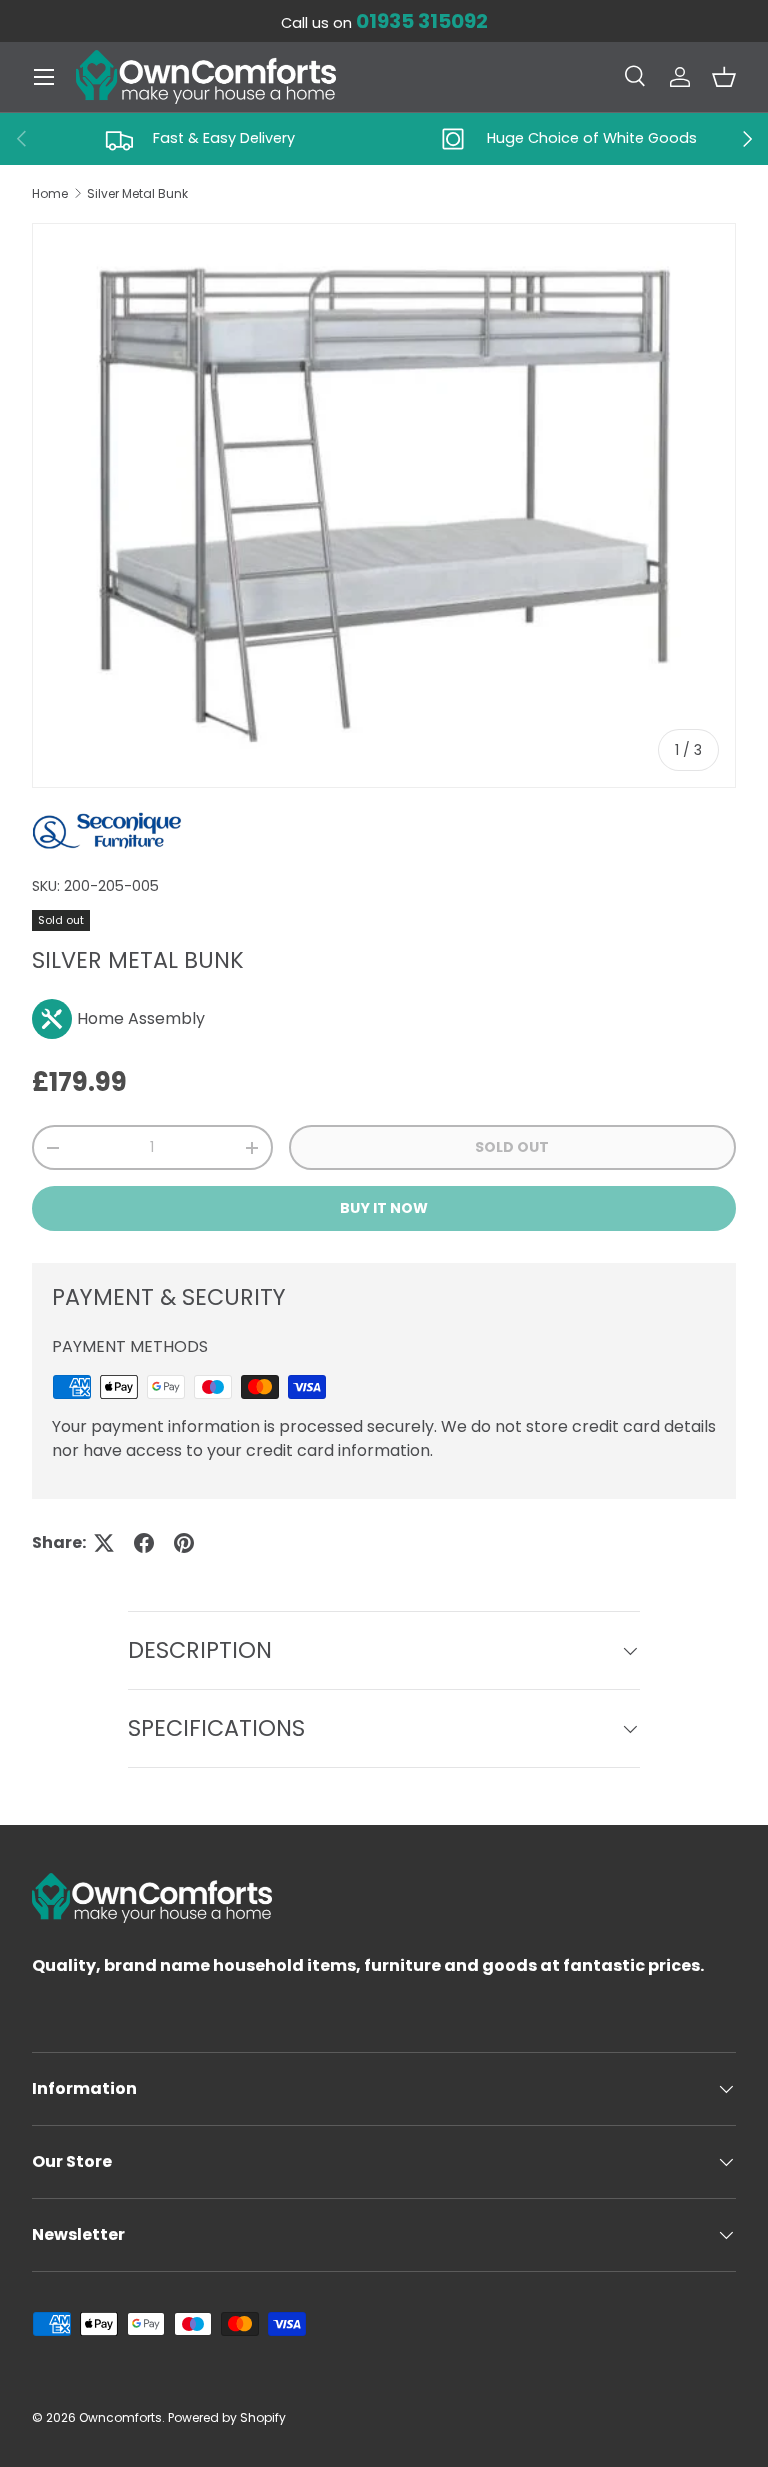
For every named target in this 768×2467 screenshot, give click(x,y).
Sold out (512, 1147)
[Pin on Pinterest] (184, 1543)
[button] (724, 77)
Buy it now (384, 1208)
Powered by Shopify (227, 2417)
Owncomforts (120, 2417)
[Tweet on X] (104, 1543)
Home (50, 193)
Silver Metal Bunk (137, 193)
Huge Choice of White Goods (592, 138)
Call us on (384, 23)
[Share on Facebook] (144, 1543)
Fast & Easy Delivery (224, 138)
